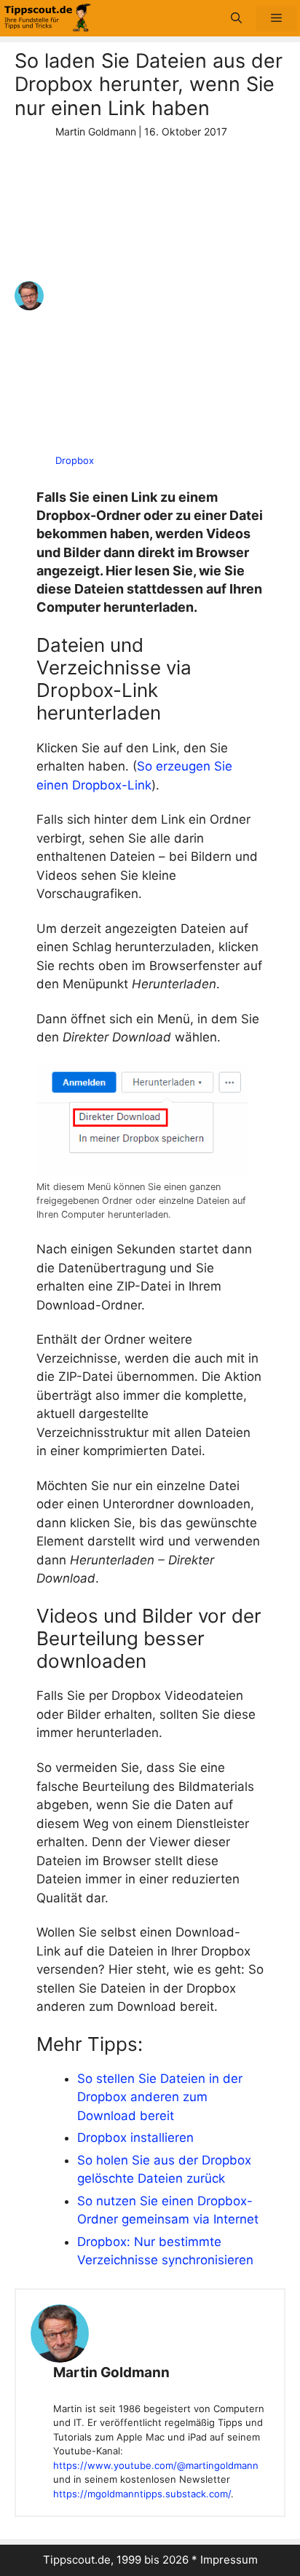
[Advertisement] (150, 296)
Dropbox (75, 460)
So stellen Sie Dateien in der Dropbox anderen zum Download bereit (160, 2097)
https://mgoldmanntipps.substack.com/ (142, 2494)
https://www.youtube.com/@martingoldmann (156, 2465)
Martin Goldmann (111, 2372)
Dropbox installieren (135, 2138)
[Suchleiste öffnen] (236, 19)
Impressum (229, 2560)
